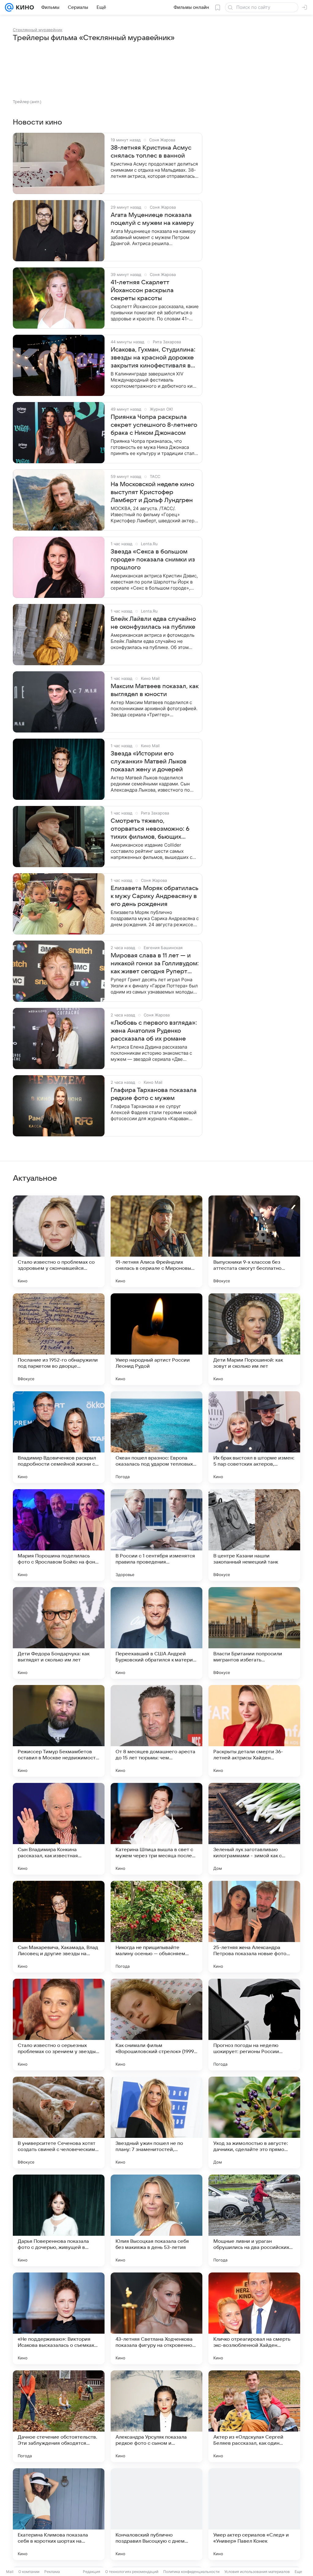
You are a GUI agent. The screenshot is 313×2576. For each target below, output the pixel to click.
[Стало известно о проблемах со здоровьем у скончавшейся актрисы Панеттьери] (59, 1241)
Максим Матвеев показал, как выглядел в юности (155, 690)
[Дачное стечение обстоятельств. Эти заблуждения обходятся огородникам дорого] (59, 2416)
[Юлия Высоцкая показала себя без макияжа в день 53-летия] (156, 2220)
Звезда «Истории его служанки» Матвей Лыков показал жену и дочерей (149, 762)
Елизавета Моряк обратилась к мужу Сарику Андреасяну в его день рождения (155, 896)
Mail (10, 2572)
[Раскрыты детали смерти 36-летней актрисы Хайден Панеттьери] (254, 1731)
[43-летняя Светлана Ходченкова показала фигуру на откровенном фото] (156, 2318)
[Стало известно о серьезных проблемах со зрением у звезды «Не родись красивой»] (59, 2025)
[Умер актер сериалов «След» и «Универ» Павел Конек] (254, 2514)
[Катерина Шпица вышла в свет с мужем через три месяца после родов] (156, 1829)
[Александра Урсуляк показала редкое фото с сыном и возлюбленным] (156, 2416)
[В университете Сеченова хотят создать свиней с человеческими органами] (59, 2123)
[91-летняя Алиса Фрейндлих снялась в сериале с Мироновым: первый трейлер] (156, 1241)
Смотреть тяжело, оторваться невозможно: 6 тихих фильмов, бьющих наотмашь (150, 829)
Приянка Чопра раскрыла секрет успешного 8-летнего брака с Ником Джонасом (154, 425)
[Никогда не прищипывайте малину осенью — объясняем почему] (156, 1927)
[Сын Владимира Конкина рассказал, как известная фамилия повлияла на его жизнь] (59, 1829)
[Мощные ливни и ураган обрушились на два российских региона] (254, 2220)
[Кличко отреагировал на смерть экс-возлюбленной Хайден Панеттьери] (254, 2318)
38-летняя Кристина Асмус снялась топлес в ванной (151, 152)
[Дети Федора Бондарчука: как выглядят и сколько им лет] (59, 1633)
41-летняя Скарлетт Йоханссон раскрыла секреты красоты (142, 290)
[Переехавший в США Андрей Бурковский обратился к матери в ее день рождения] (156, 1633)
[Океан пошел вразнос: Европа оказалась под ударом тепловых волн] (156, 1437)
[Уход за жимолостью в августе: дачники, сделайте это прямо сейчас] (254, 2123)
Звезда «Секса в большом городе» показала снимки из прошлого (153, 560)
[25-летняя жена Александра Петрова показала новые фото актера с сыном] (254, 1927)
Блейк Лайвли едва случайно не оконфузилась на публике (153, 623)
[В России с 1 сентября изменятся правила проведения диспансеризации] (156, 1535)
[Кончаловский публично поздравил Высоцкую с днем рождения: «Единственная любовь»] (156, 2514)
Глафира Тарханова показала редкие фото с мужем (154, 1094)
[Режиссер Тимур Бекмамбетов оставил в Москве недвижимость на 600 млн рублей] (59, 1731)
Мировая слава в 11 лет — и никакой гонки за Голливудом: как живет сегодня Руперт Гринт (155, 964)
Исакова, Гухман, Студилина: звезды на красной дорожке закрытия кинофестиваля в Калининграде (153, 358)
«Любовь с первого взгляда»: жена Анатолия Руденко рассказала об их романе (154, 1031)
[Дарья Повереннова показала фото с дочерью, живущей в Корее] (59, 2220)
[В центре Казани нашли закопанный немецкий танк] (254, 1535)
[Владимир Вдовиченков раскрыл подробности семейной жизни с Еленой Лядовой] (59, 1437)
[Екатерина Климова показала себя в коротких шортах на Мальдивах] (59, 2514)
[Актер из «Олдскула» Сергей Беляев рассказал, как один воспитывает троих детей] (254, 2416)
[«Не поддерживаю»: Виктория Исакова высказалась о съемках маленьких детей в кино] (59, 2318)
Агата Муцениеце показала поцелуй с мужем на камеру (152, 219)
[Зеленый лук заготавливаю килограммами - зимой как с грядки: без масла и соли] (254, 1829)
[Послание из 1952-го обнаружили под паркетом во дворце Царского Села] (59, 1339)
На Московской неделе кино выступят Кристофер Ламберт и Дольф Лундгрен (152, 492)
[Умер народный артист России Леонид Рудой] (156, 1339)
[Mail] (9, 7)
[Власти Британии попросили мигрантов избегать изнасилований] (254, 1633)
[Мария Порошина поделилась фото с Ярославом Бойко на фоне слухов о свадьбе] (59, 1535)
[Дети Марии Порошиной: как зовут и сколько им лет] (254, 1339)
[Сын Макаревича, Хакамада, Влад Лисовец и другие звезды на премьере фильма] (59, 1927)
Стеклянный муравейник (38, 30)
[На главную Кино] (24, 7)
